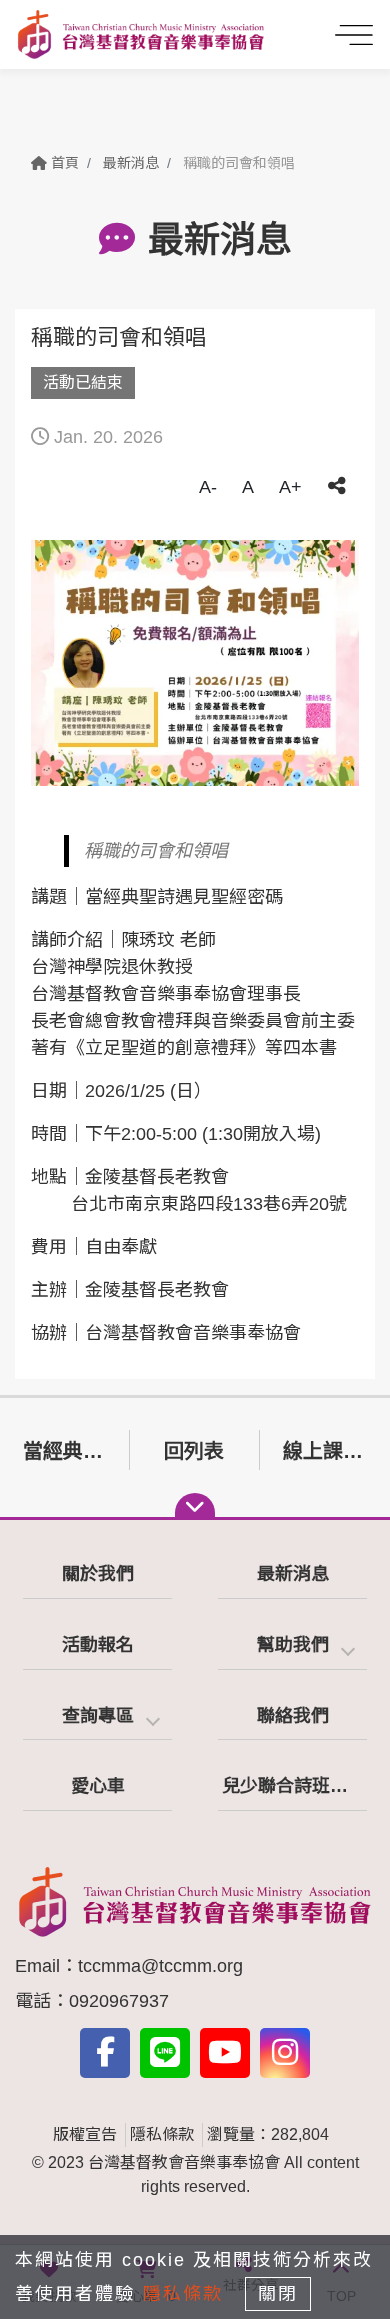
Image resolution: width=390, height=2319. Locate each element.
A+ (290, 487)
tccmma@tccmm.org (160, 1966)
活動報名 (98, 1645)
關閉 (278, 2294)
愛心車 (98, 1786)
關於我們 (98, 1574)
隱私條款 (162, 2134)
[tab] (292, 1646)
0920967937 (119, 2001)
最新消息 (131, 163)
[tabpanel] (195, 663)
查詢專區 (98, 1716)
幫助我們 (293, 1645)
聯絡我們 (293, 1716)
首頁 (63, 163)
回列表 (194, 1451)
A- (208, 487)
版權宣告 (85, 2134)
